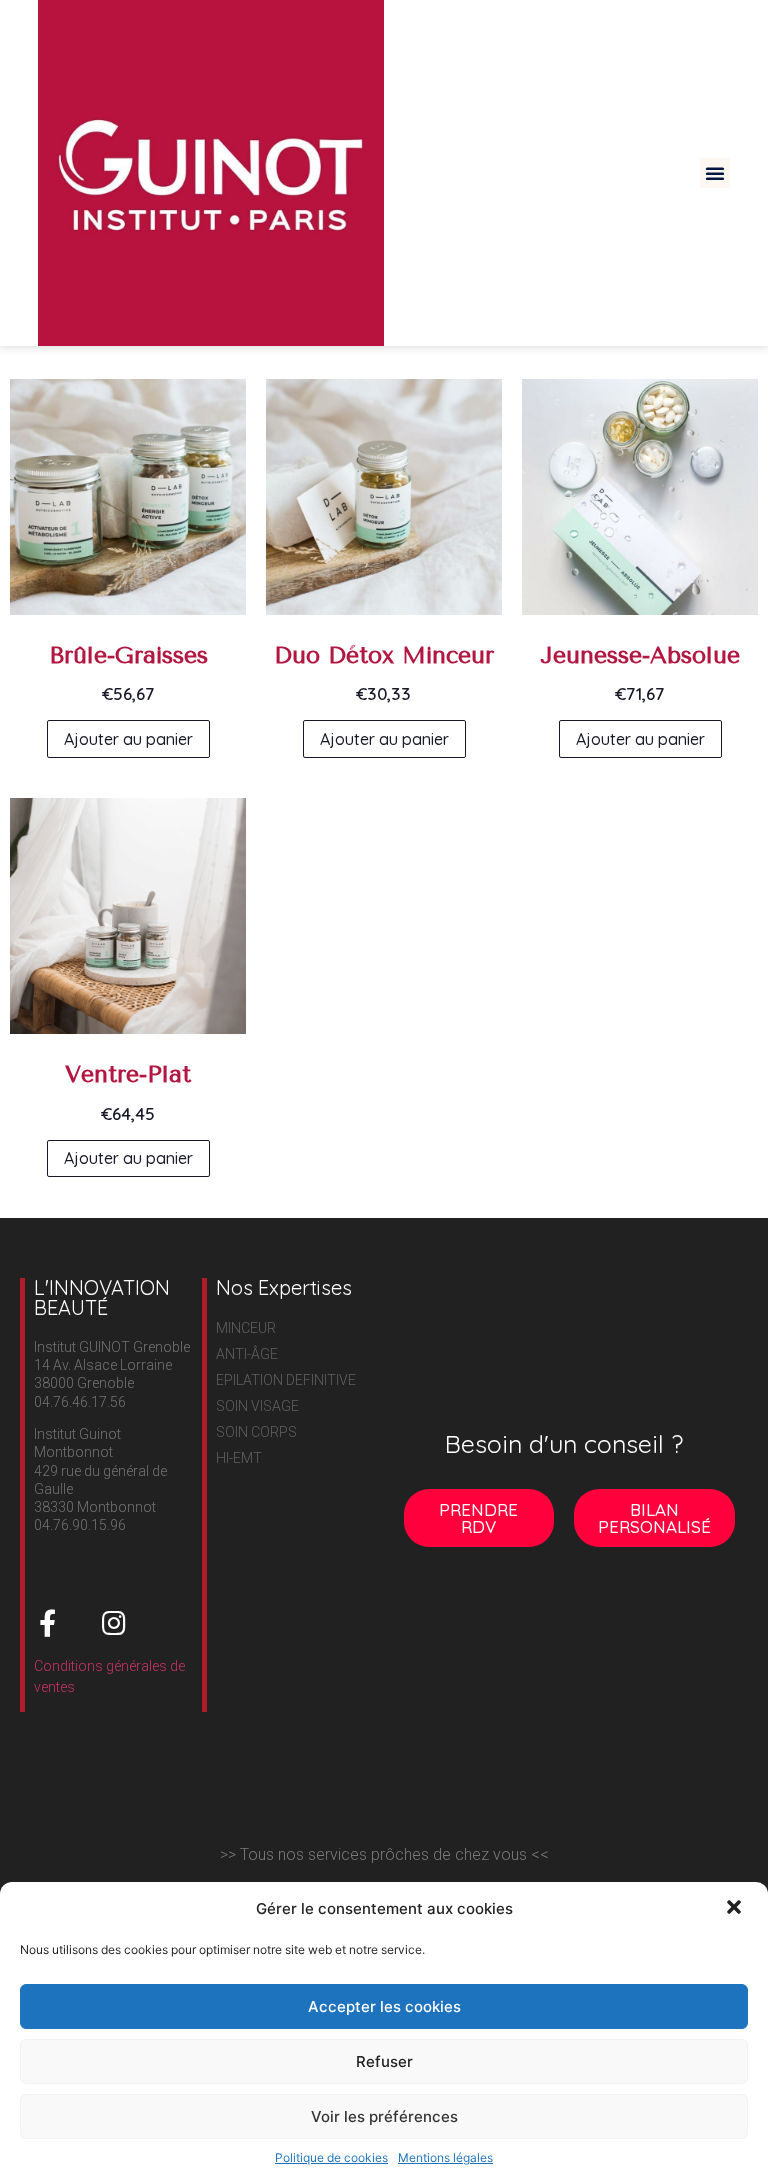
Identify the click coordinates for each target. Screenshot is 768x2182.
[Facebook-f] (47, 1622)
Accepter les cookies (384, 2006)
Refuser (384, 2061)
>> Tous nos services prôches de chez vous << (384, 1854)
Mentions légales (445, 2157)
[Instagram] (114, 1622)
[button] (736, 1909)
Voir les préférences (384, 2116)
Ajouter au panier (128, 739)
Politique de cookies (331, 2157)
